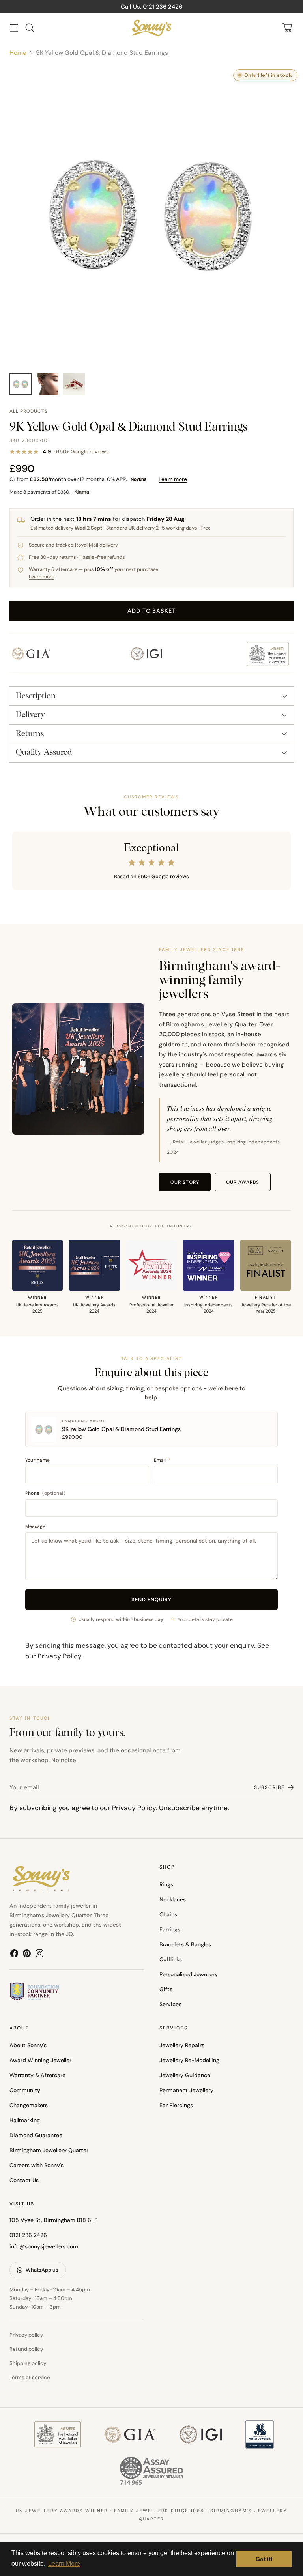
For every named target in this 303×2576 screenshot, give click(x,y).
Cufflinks (171, 1959)
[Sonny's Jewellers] (151, 28)
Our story (185, 1182)
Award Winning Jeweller (40, 2060)
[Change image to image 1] (21, 384)
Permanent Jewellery (186, 2090)
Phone (45, 1493)
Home (18, 53)
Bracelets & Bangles (185, 1944)
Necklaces (173, 1899)
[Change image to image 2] (47, 384)
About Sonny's (28, 2045)
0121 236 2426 (28, 2235)
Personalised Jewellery (189, 1974)
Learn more (173, 479)
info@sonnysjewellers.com (44, 2246)
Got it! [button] (264, 2559)
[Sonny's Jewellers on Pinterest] (27, 1955)
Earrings (170, 1929)
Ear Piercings (176, 2105)
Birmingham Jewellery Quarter (49, 2150)
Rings (166, 1884)
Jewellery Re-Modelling (189, 2060)
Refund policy (26, 2349)
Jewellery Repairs (182, 2045)
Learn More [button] (64, 2564)
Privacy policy (26, 2335)
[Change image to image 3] (74, 384)
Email (163, 1460)
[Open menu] (14, 28)
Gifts (166, 1989)
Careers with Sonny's (36, 2165)
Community (25, 2090)
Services (170, 2004)
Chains (168, 1914)
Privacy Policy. (135, 1808)
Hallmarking (25, 2120)
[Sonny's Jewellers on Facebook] (14, 1955)
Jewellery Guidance (185, 2075)
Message (36, 1526)
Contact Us (24, 2180)
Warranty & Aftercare (37, 2075)
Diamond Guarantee (36, 2135)
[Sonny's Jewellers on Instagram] (39, 1955)
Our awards (243, 1182)
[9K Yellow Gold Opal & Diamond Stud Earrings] (151, 215)
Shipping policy (28, 2363)
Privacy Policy (59, 1656)
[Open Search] (29, 28)
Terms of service (30, 2377)
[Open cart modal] (287, 28)
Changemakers (29, 2105)
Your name (37, 1460)
